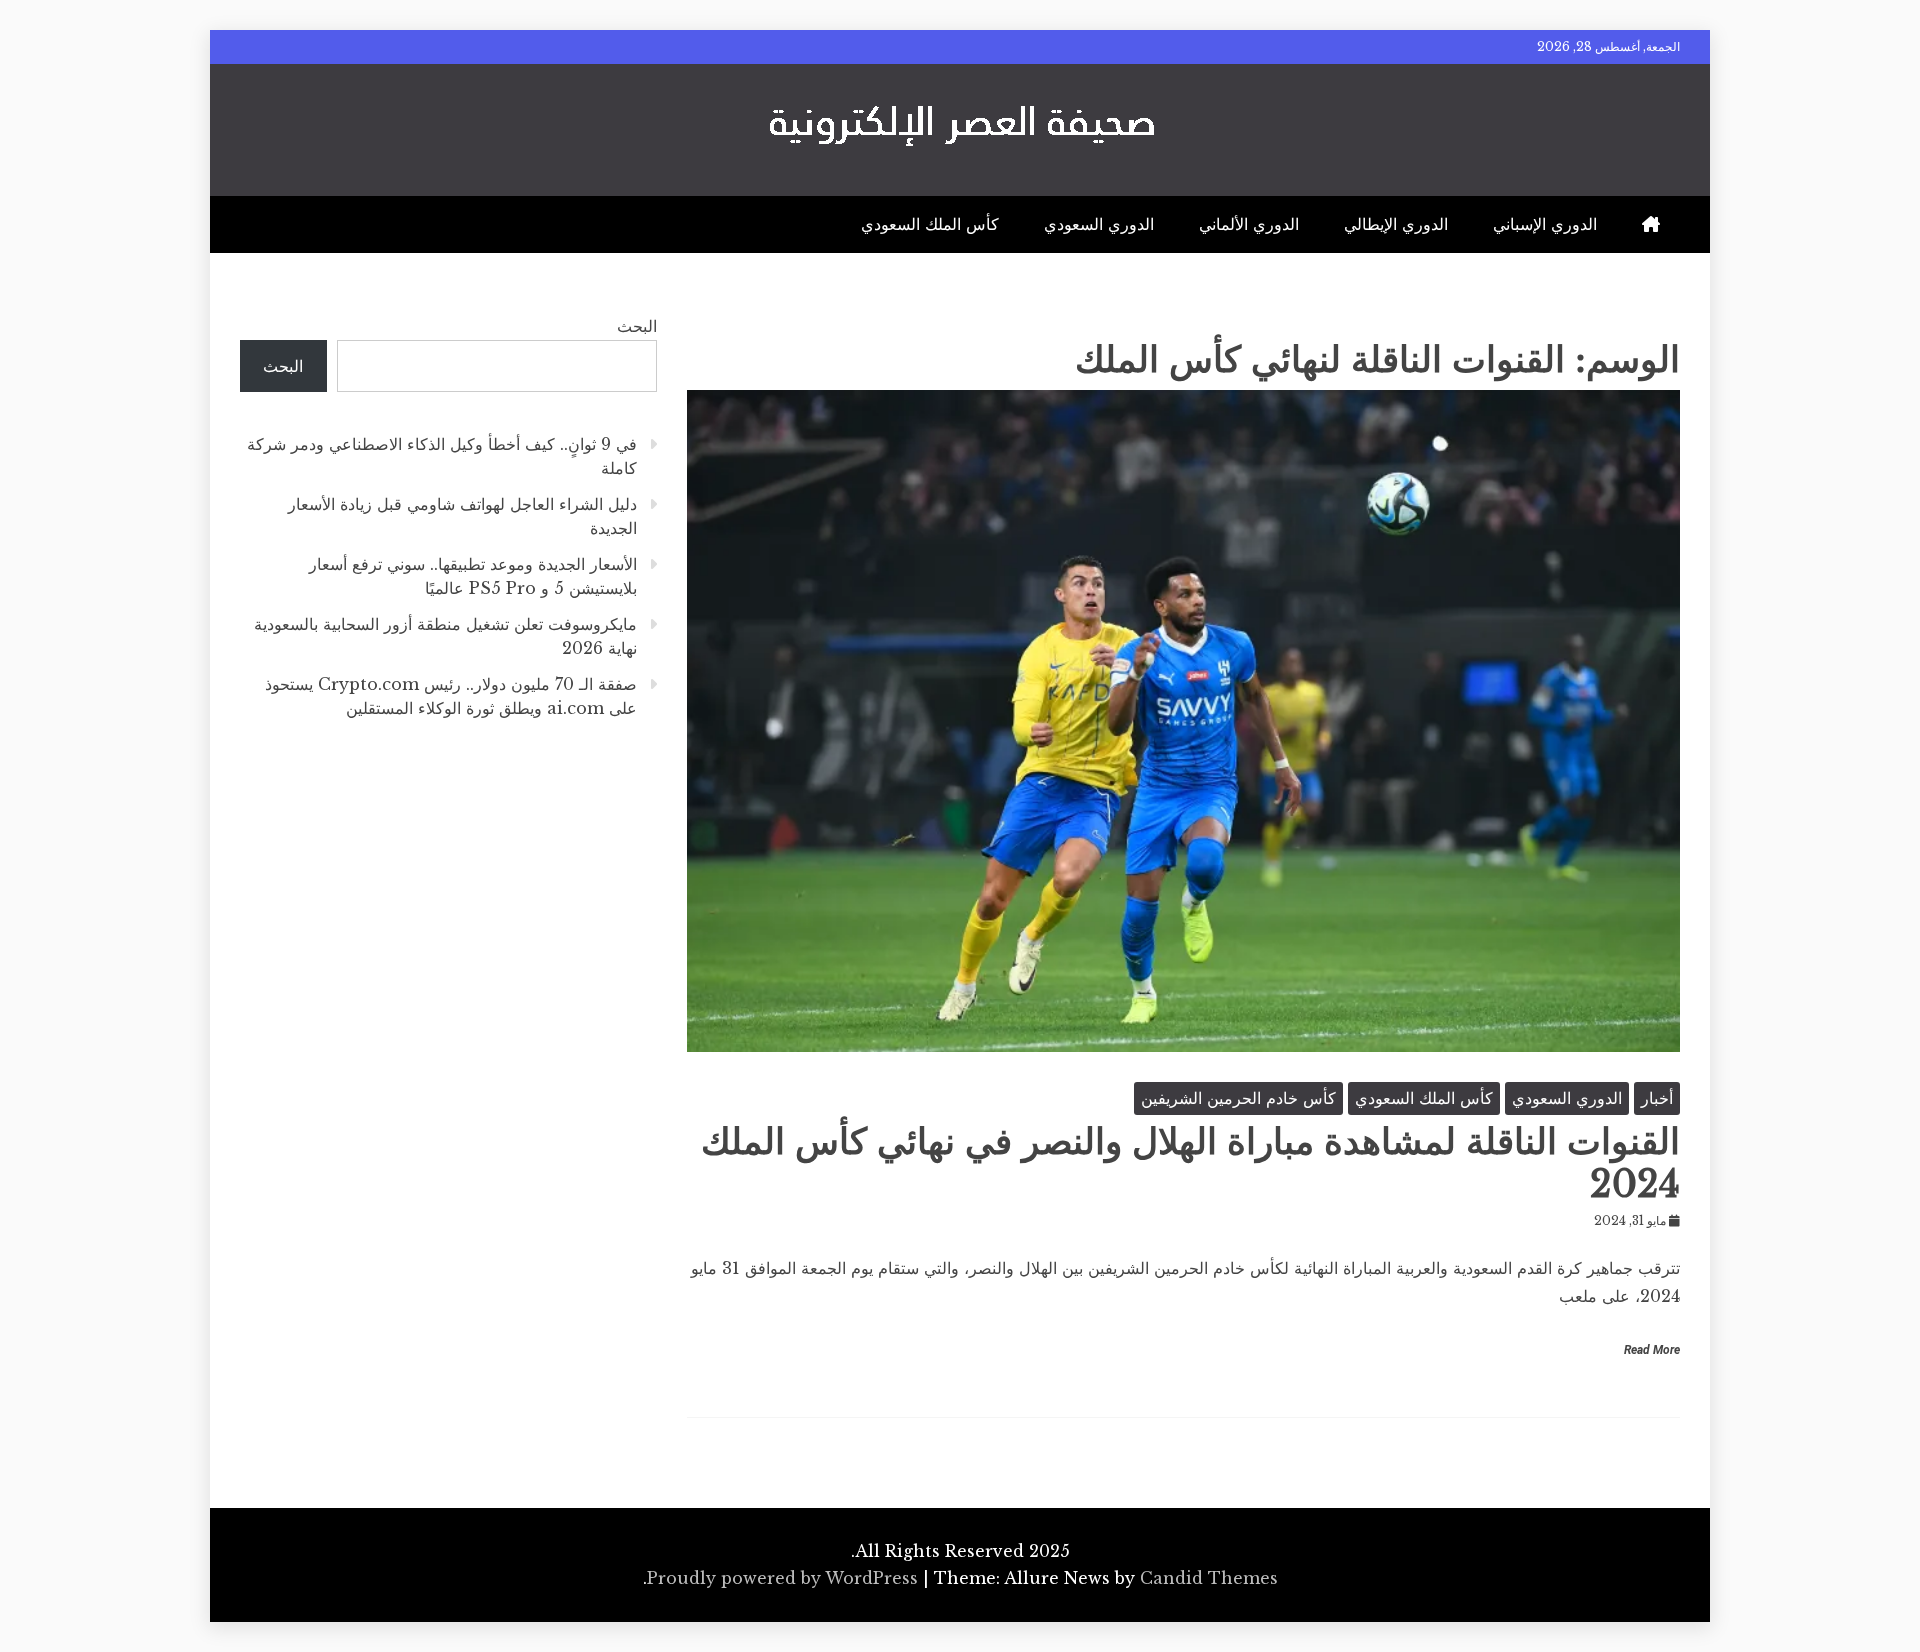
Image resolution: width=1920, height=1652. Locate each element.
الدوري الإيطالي (1396, 224)
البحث (637, 326)
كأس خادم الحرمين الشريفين (1238, 1098)
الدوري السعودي (1099, 224)
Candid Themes (1209, 1578)
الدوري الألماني (1249, 224)
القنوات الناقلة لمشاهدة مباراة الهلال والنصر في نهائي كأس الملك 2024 (1190, 1163)
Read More (1652, 1350)
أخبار (1657, 1098)
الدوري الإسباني (1545, 224)
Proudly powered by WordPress (785, 1578)
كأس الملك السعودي (930, 224)
